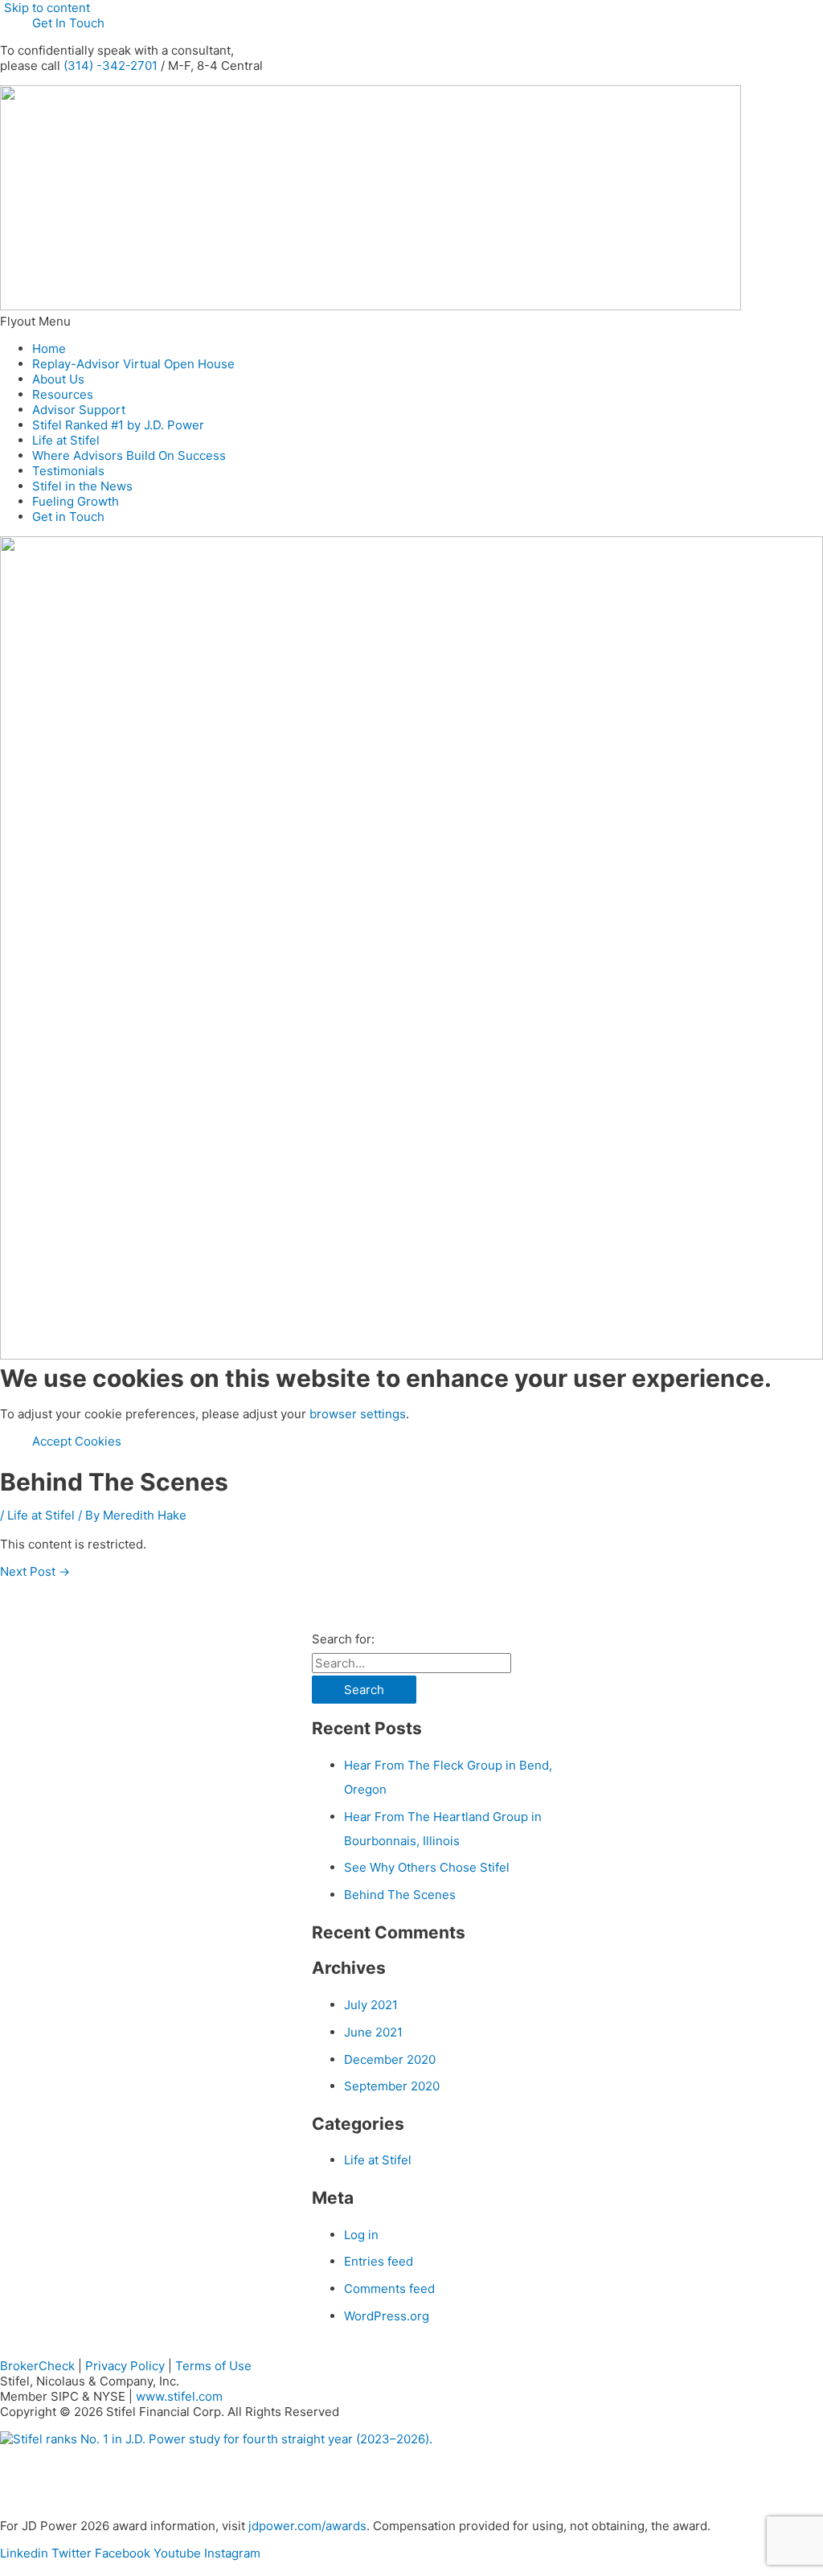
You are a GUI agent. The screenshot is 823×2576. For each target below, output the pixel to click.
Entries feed (379, 2261)
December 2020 (390, 2059)
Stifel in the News (82, 486)
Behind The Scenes (400, 1895)
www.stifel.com (179, 2396)
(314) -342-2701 (111, 66)
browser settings (358, 1414)
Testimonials (68, 471)
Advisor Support (79, 410)
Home (49, 349)
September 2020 (392, 2086)
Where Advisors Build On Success (129, 455)
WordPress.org (387, 2316)
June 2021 (373, 2032)
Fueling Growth (76, 501)
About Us (58, 379)
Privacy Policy (125, 2366)
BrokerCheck (37, 2366)
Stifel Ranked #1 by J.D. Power (118, 425)
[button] (411, 321)
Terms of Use (213, 2366)
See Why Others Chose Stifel (427, 1867)
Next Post (35, 1571)
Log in (361, 2235)
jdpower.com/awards (307, 2526)
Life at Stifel (66, 440)
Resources (63, 394)
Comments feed (389, 2289)
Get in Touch (68, 517)
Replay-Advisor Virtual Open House (133, 364)
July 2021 (371, 2005)
